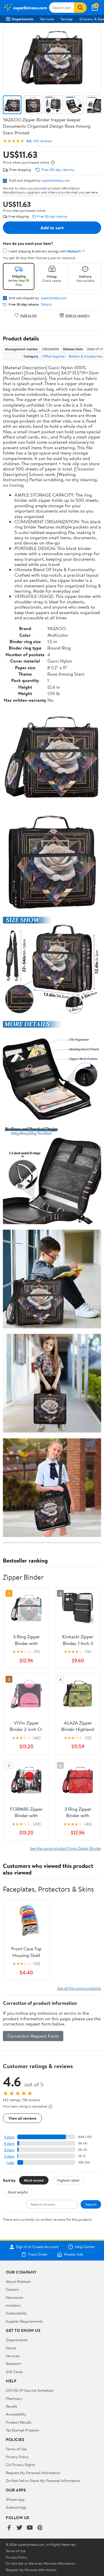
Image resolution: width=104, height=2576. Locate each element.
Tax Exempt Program (23, 2430)
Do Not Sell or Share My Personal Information (43, 2481)
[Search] (80, 8)
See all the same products (79, 1988)
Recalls (11, 2406)
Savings (67, 19)
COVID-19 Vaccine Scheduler (30, 2390)
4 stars (9, 2143)
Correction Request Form (33, 2036)
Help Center (85, 2247)
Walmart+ (14, 2364)
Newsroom (15, 2297)
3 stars (9, 2150)
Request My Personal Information (33, 2473)
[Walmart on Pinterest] (40, 2528)
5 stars (9, 2137)
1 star (10, 2163)
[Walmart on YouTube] (30, 2528)
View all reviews (22, 2118)
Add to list (28, 315)
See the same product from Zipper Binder (65, 1848)
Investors (13, 2305)
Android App (16, 2507)
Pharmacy (14, 2398)
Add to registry (78, 315)
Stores (11, 2348)
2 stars (9, 2156)
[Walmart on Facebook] (9, 2528)
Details (46, 304)
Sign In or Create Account (37, 2247)
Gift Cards (14, 2372)
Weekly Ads (73, 2254)
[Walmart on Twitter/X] (19, 2528)
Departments (22, 19)
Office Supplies (53, 356)
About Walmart (18, 2281)
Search (91, 2204)
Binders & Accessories (85, 356)
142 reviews (42, 141)
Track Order (38, 2254)
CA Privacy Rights (20, 2465)
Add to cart (52, 228)
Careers (12, 2289)
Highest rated (68, 2180)
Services (47, 19)
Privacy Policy (17, 2457)
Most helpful (18, 2192)
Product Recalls (18, 2422)
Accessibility (16, 2414)
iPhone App (15, 2499)
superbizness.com (56, 180)
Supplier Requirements (24, 2321)
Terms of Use (16, 2449)
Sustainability (16, 2313)
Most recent (34, 2180)
